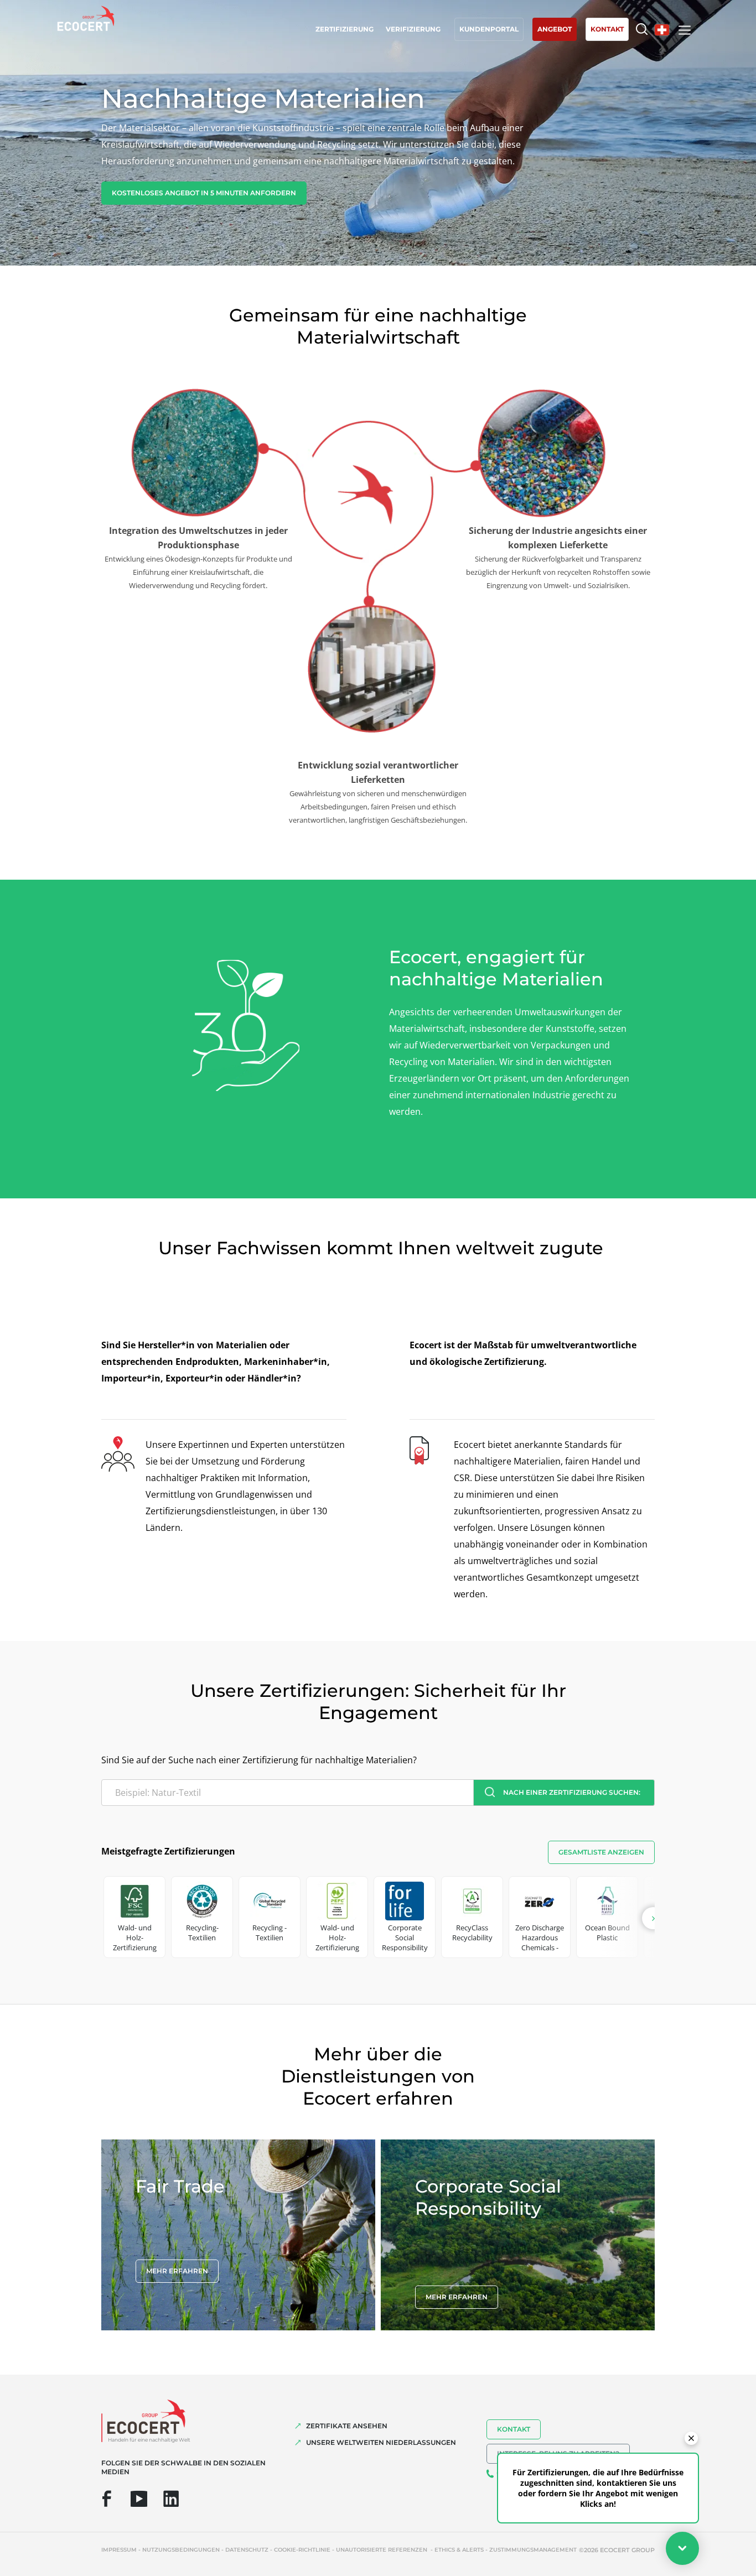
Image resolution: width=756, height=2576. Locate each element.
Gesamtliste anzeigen (601, 1852)
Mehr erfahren (177, 2271)
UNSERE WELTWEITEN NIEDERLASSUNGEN (381, 2442)
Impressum (119, 2550)
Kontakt (514, 2429)
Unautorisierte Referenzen (382, 2550)
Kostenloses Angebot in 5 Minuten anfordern (204, 193)
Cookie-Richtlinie (302, 2550)
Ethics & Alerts (459, 2550)
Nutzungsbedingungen (181, 2550)
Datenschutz (247, 2550)
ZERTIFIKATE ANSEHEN (347, 2426)
